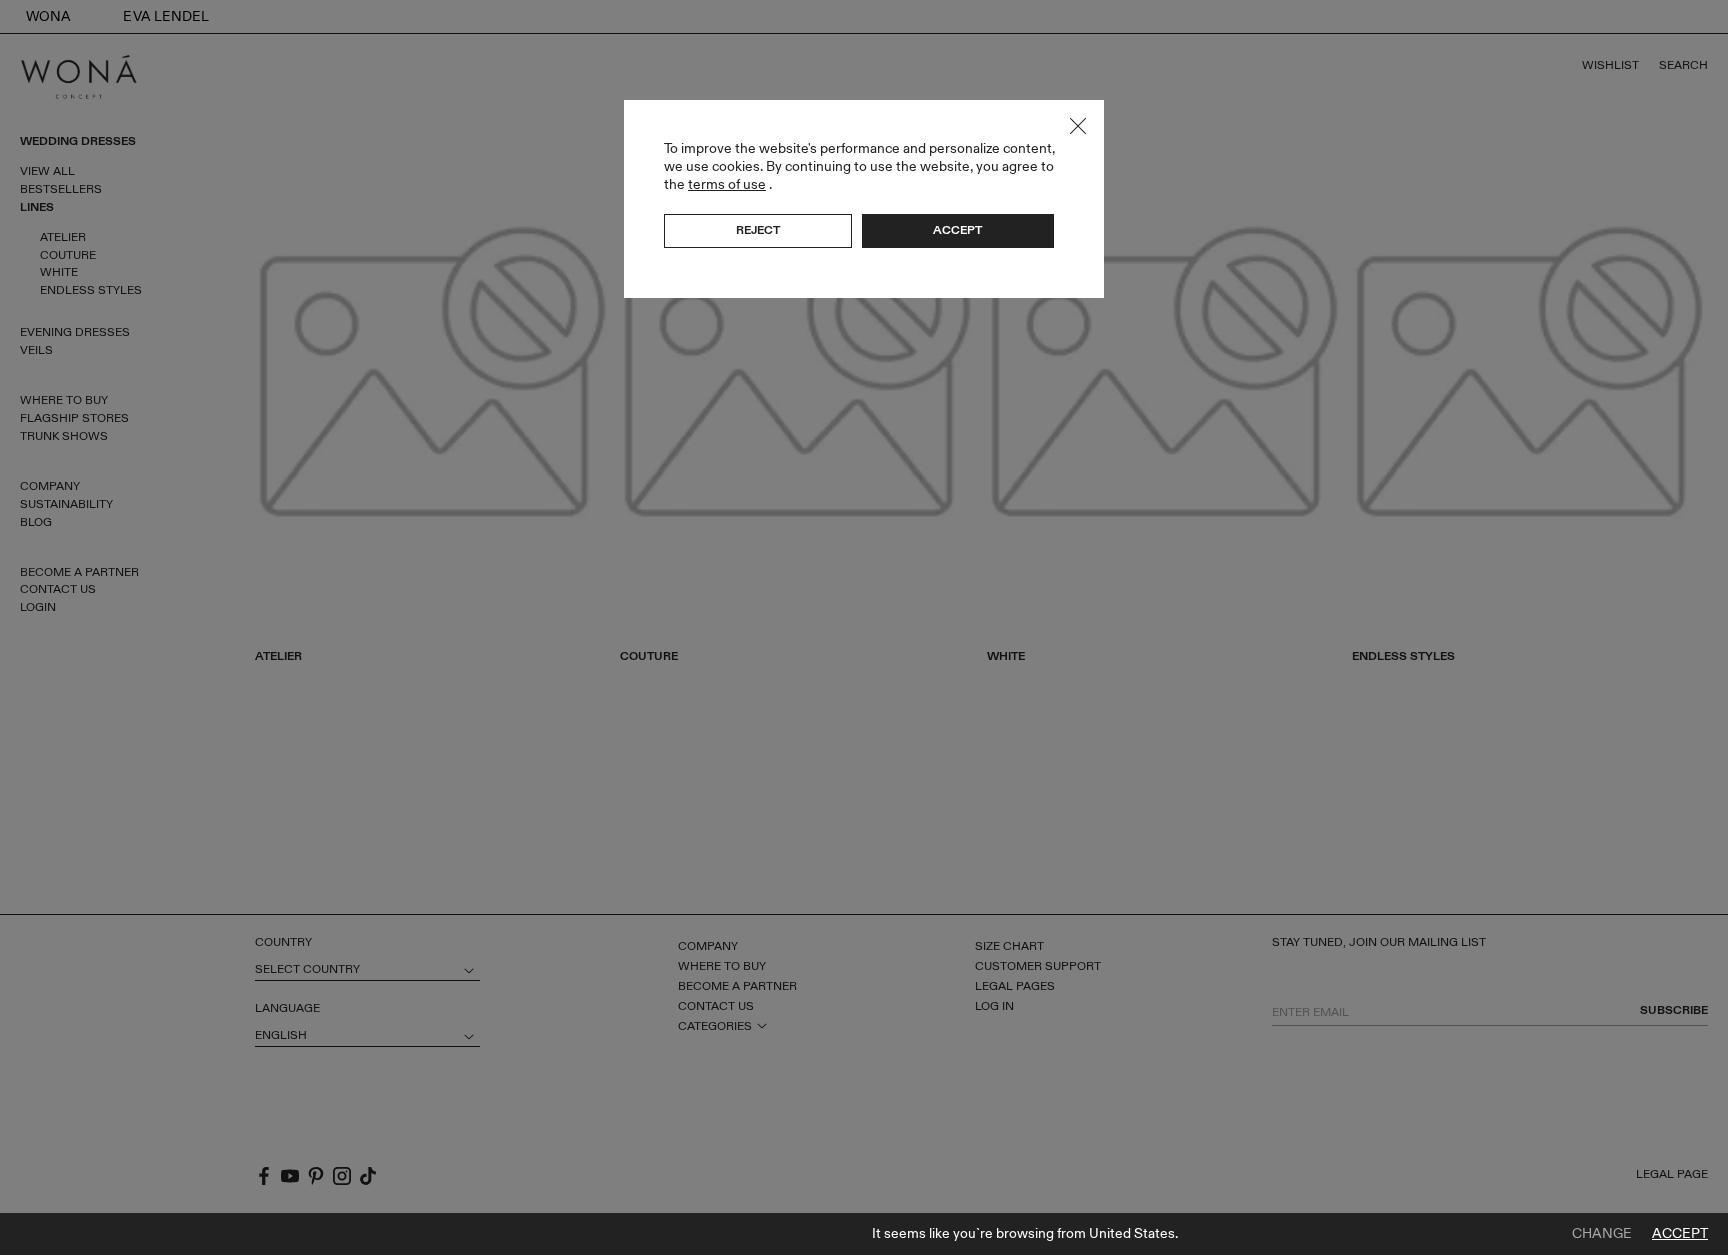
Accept (1680, 1234)
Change (1602, 1234)
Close (1078, 126)
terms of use (727, 184)
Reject (758, 230)
